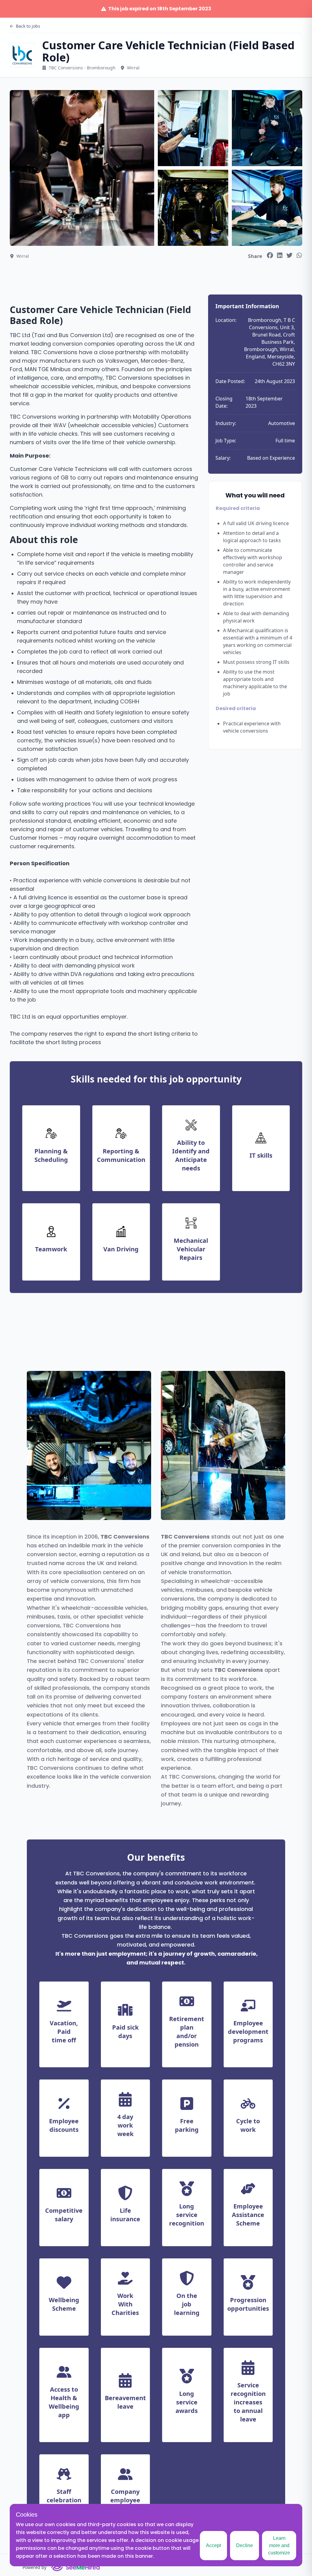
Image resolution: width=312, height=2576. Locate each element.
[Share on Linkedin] (280, 255)
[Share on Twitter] (289, 255)
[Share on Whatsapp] (299, 255)
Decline (245, 2545)
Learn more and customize (279, 2545)
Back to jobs (28, 26)
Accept (213, 2545)
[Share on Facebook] (270, 255)
